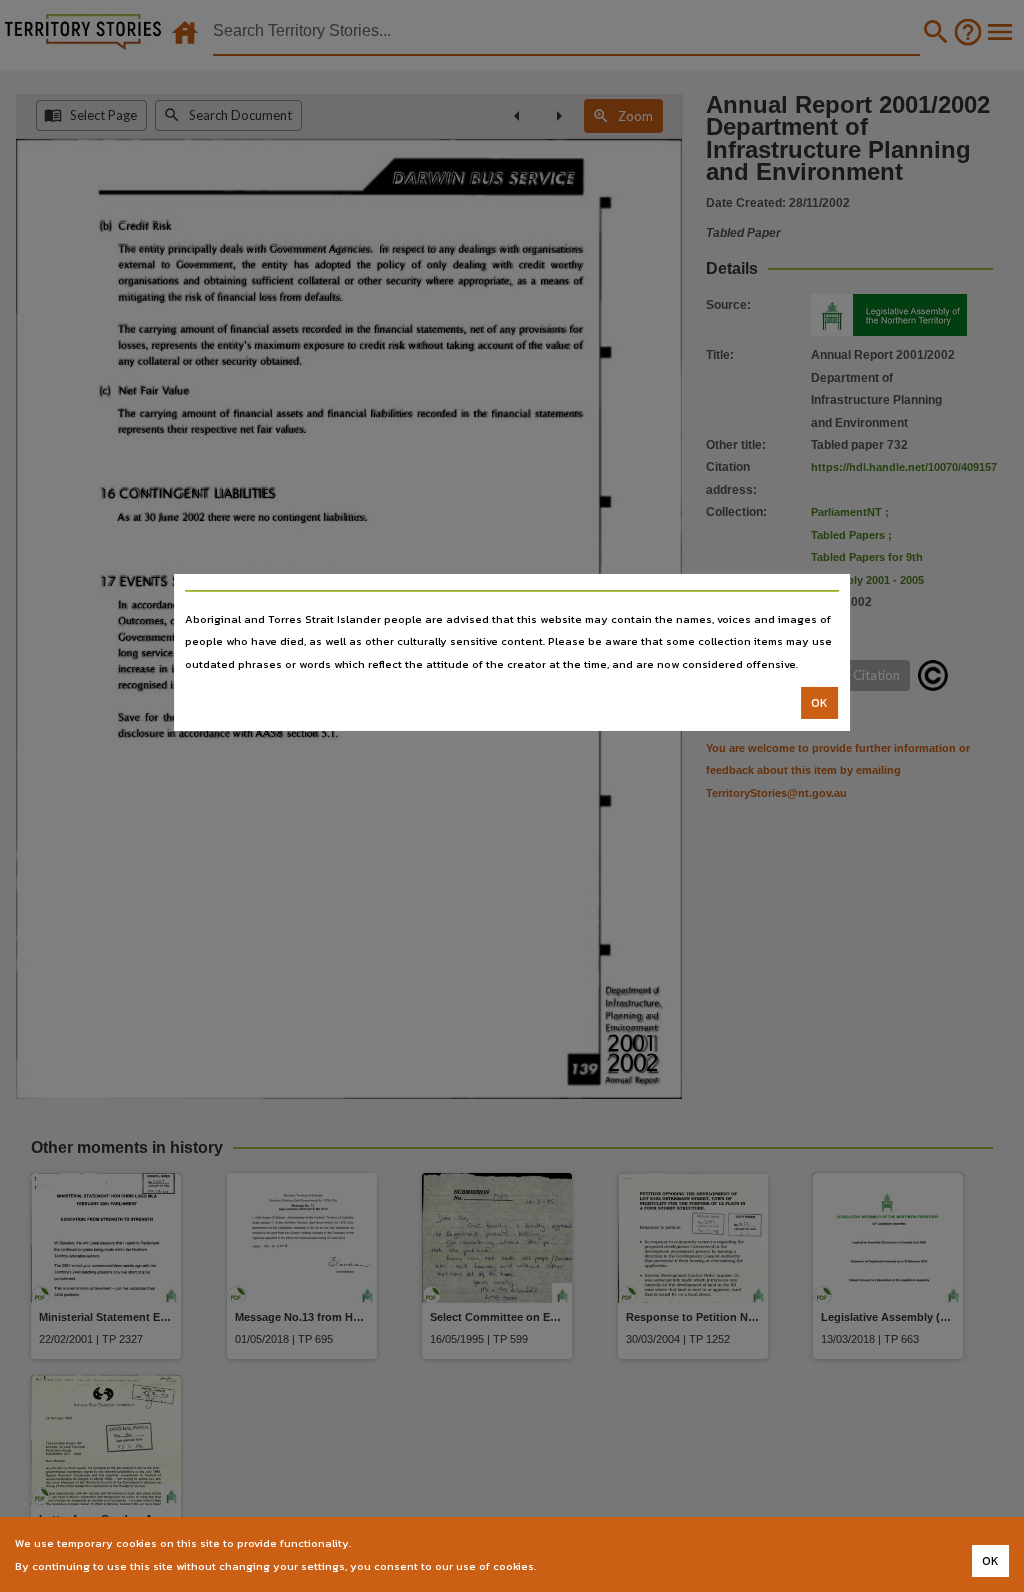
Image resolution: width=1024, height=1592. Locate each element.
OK (819, 703)
